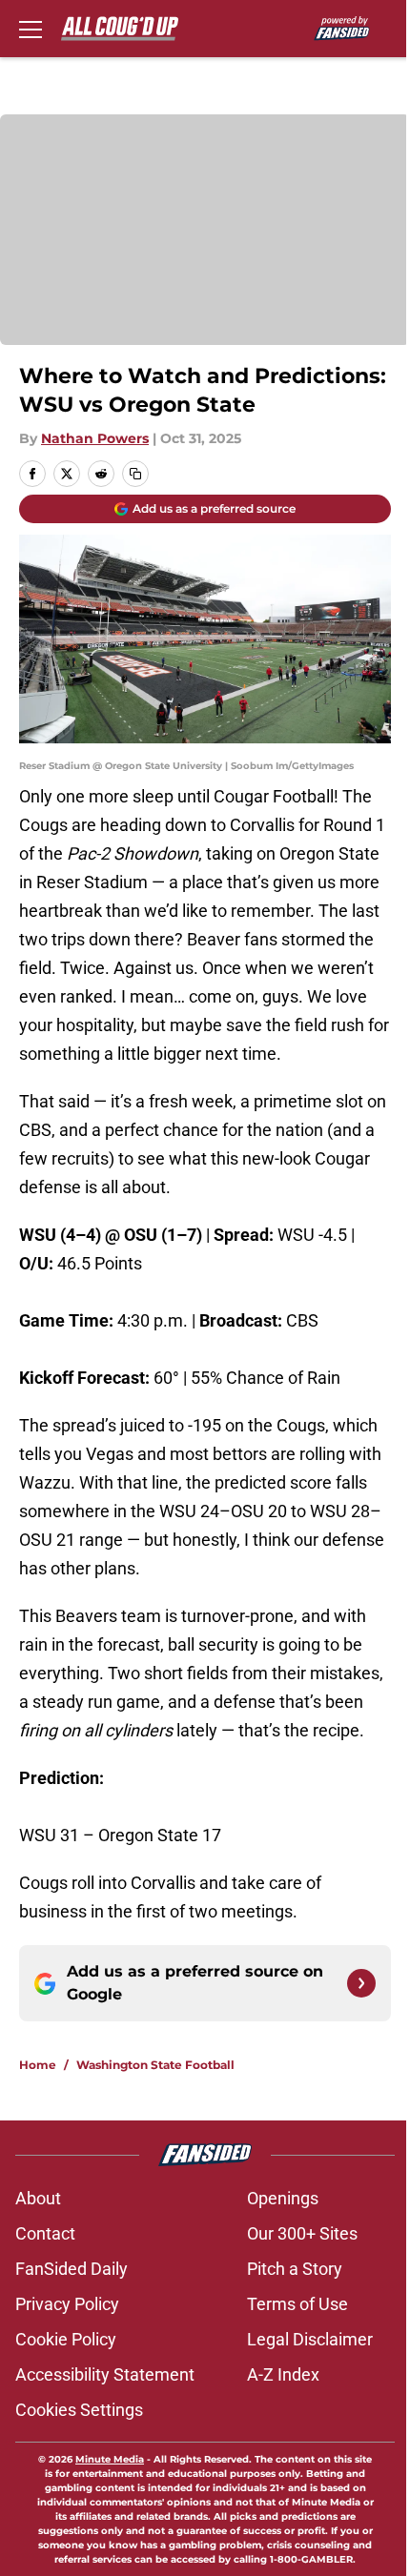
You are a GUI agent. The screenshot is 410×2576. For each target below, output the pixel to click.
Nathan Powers (95, 438)
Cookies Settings (79, 2410)
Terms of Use (297, 2304)
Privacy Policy (67, 2304)
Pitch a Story (295, 2269)
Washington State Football (155, 2065)
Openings (283, 2198)
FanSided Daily (72, 2269)
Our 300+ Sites (302, 2233)
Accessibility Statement (105, 2374)
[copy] (135, 474)
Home (38, 2065)
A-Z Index (283, 2374)
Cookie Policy (66, 2339)
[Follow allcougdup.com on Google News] (361, 1983)
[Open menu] (31, 29)
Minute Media (110, 2459)
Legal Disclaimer (310, 2339)
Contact (45, 2233)
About (38, 2198)
